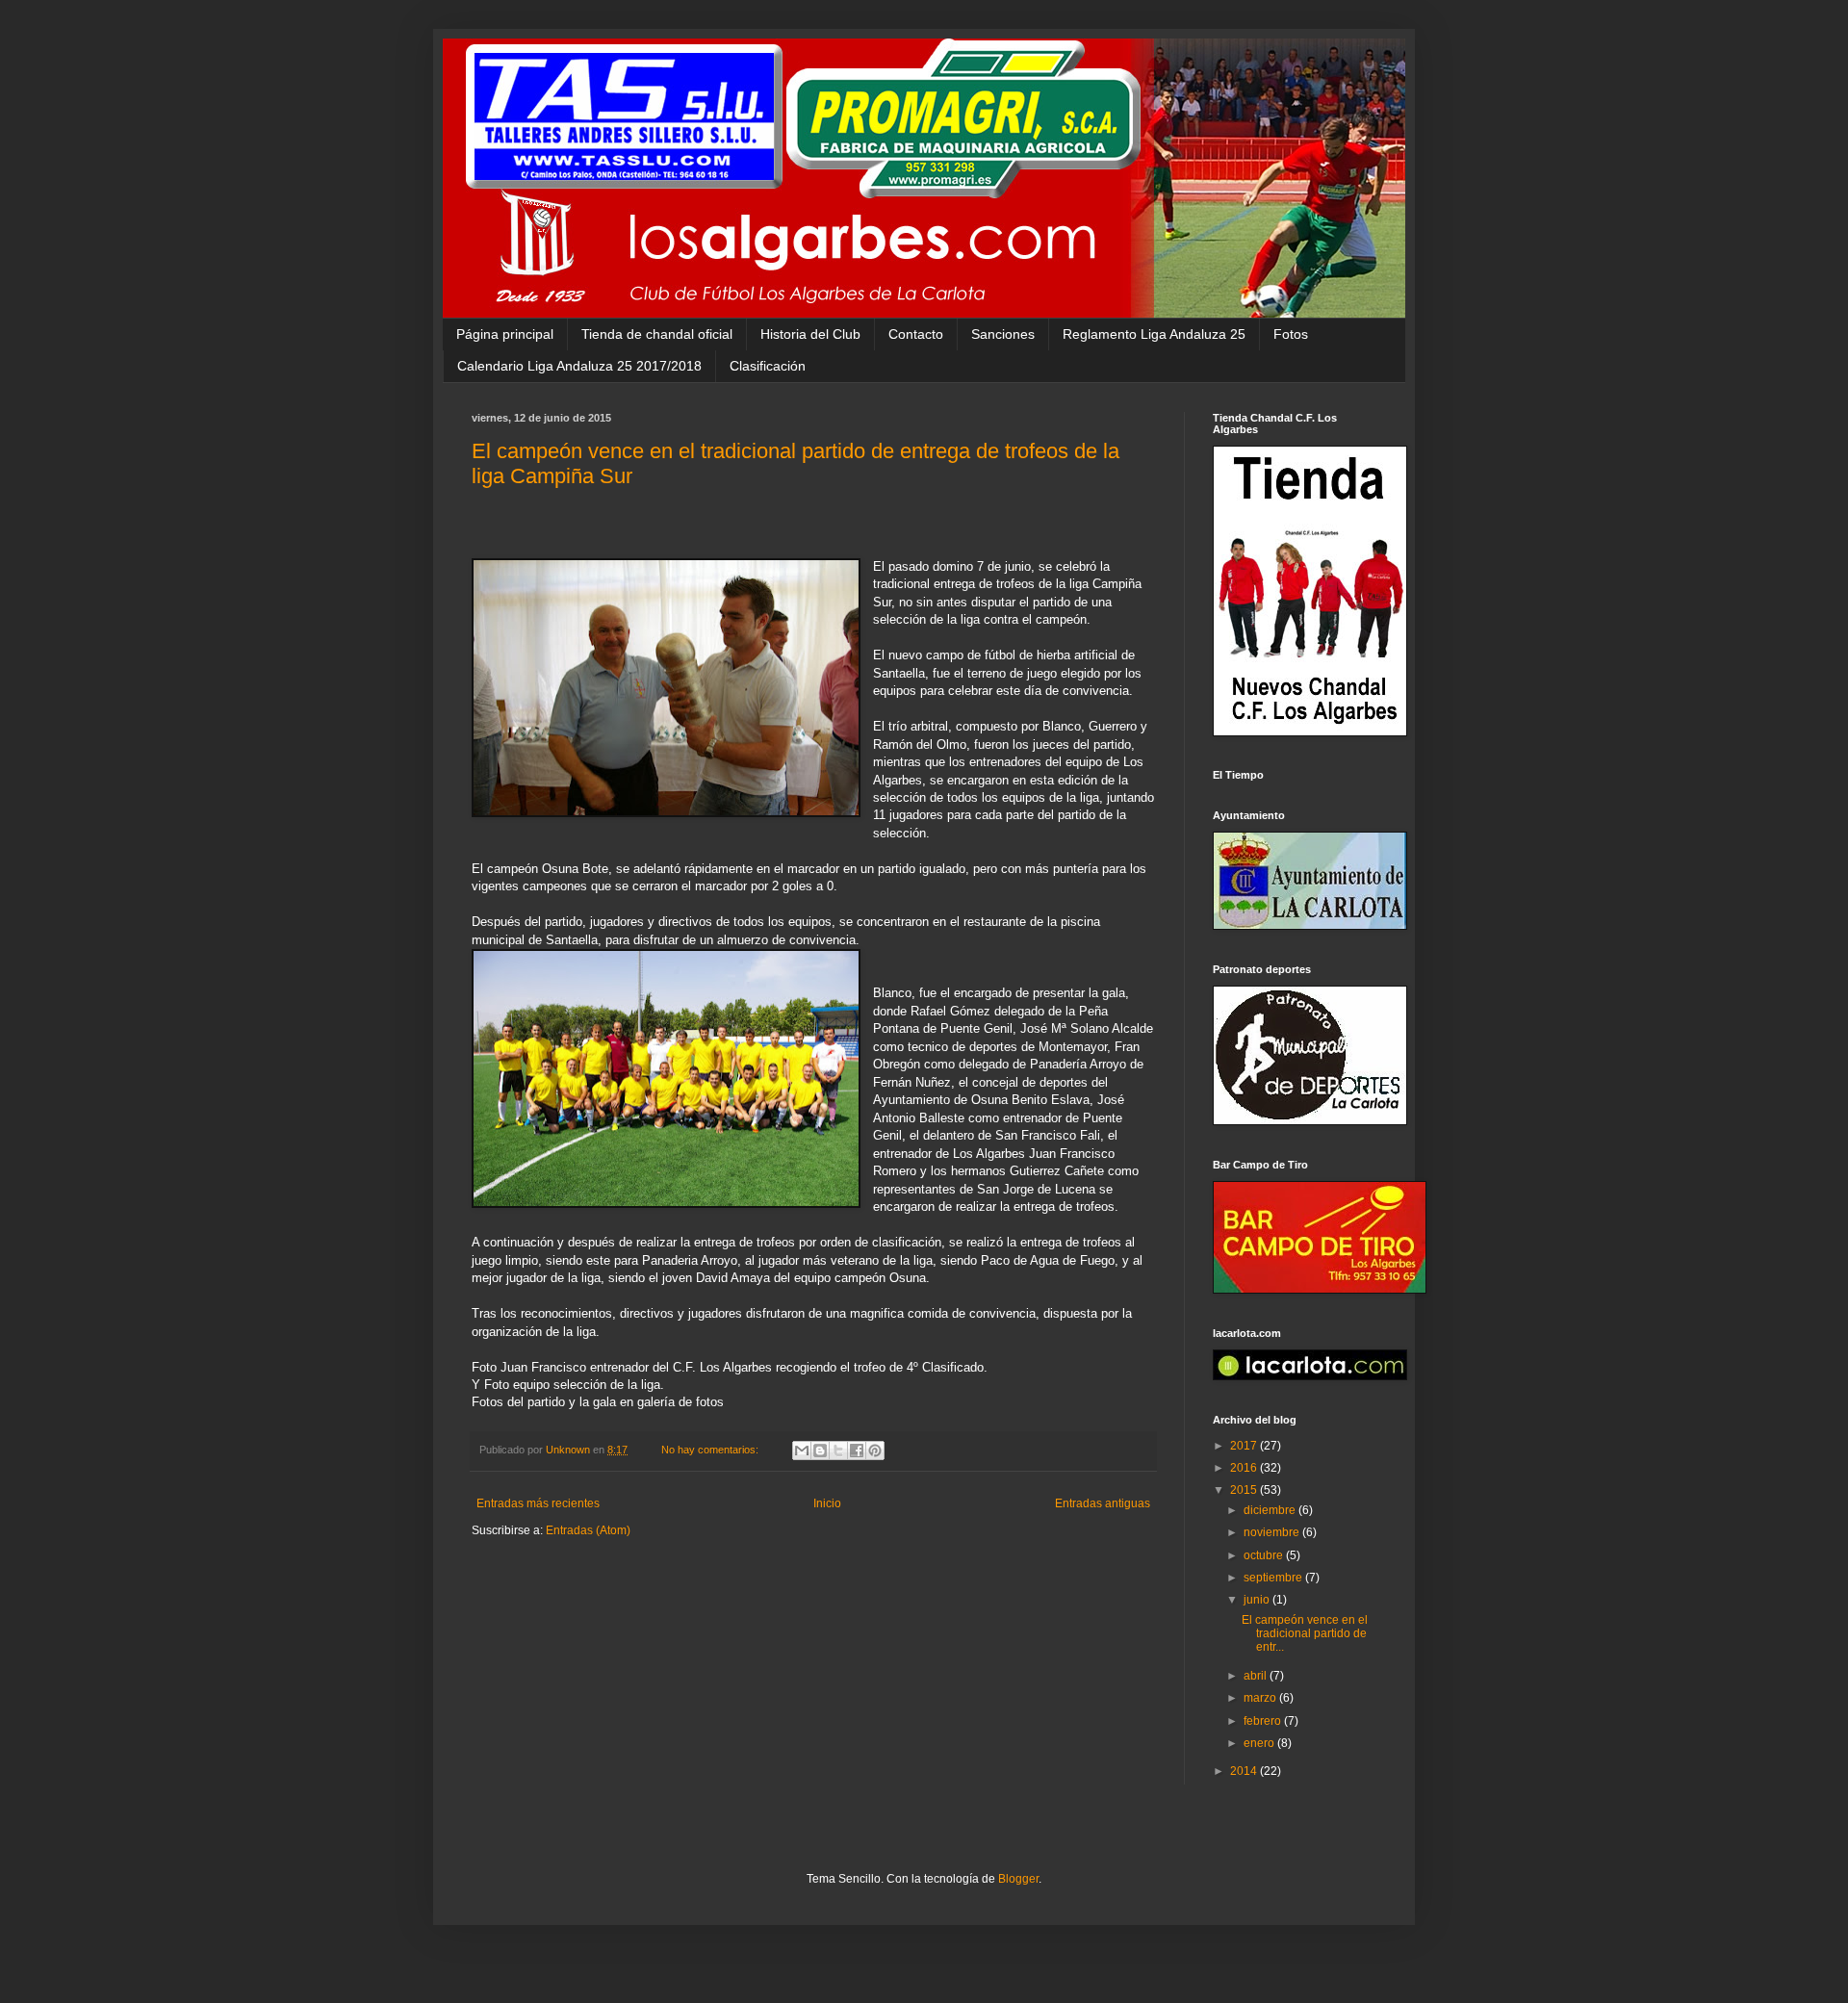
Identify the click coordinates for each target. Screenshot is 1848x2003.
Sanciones (1003, 334)
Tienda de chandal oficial (657, 334)
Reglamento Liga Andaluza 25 (1154, 334)
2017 (1245, 1446)
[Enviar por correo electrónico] (802, 1451)
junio (1258, 1600)
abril (1257, 1676)
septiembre (1274, 1578)
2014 (1245, 1771)
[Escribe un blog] (820, 1451)
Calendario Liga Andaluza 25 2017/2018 (579, 366)
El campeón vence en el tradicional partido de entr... (1305, 1634)
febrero (1264, 1721)
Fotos (1291, 334)
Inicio (827, 1503)
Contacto (916, 334)
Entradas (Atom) (588, 1530)
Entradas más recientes (538, 1503)
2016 (1245, 1468)
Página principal (505, 334)
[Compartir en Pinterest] (875, 1451)
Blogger (1018, 1879)
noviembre (1273, 1532)
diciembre (1271, 1510)
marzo (1261, 1698)
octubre (1265, 1555)
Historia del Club (810, 334)
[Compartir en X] (838, 1451)
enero (1260, 1743)
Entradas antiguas (1103, 1503)
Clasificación (768, 366)
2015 (1245, 1490)
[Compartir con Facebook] (857, 1451)
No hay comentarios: (711, 1450)
